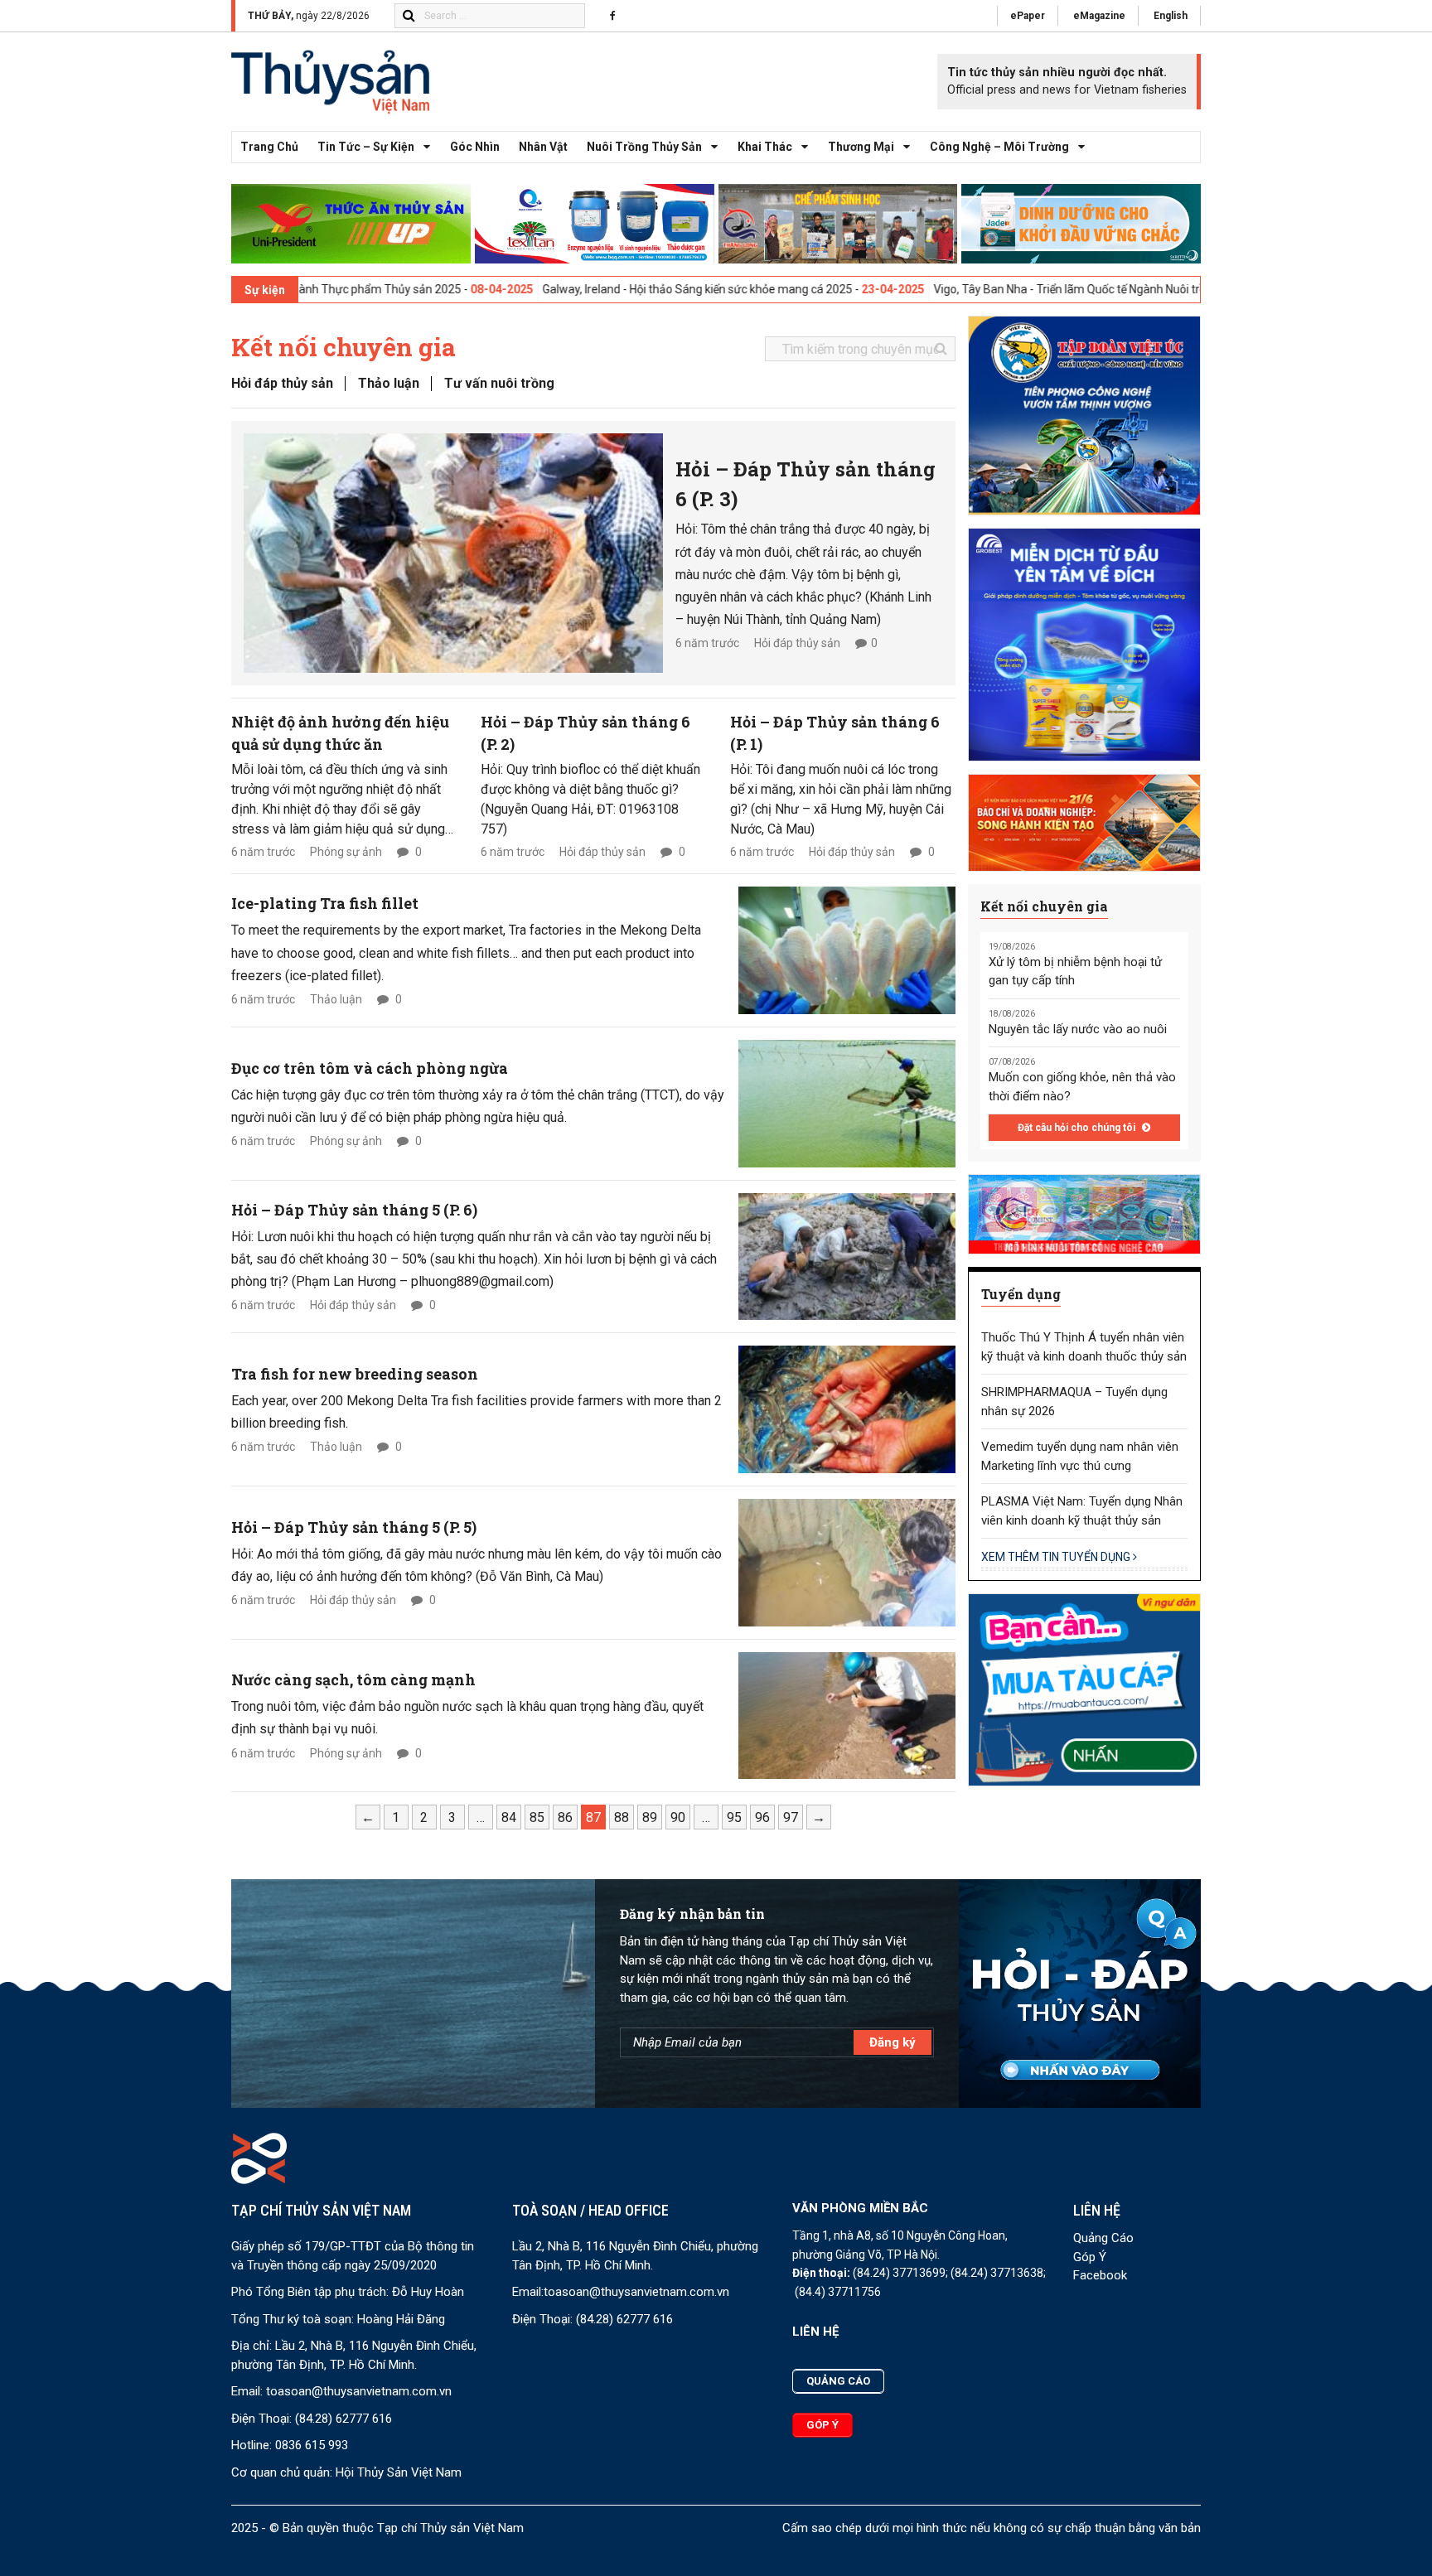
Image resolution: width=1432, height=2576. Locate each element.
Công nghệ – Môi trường (999, 147)
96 (762, 1817)
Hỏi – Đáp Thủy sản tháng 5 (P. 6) (354, 1210)
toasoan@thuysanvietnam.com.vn (359, 2391)
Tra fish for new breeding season (355, 1374)
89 (650, 1817)
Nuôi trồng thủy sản (644, 147)
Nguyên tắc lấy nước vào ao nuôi (1078, 1029)
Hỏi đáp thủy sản (282, 383)
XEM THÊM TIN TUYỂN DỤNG (1057, 1557)
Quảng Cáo (1103, 2238)
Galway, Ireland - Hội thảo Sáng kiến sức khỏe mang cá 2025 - (639, 289)
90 (678, 1817)
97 (791, 1817)
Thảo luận (389, 383)
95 (734, 1817)
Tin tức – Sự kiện (366, 147)
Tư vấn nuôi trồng (499, 383)
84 (509, 1817)
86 (565, 1817)
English (1171, 16)
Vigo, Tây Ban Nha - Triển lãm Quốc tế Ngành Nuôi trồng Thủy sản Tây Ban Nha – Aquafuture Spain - (1130, 289)
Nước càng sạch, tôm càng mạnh (353, 1679)
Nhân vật (543, 147)
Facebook (1100, 2275)
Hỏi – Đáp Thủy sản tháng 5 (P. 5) (354, 1527)
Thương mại (861, 147)
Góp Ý (1090, 2257)
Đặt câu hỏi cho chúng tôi (1078, 1128)
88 (622, 1817)
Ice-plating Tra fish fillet (325, 903)
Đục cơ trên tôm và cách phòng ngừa (370, 1068)
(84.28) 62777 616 (343, 2419)
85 (537, 1817)
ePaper (1028, 16)
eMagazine (1099, 16)
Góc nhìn (475, 147)
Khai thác (765, 147)
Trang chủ (269, 147)
